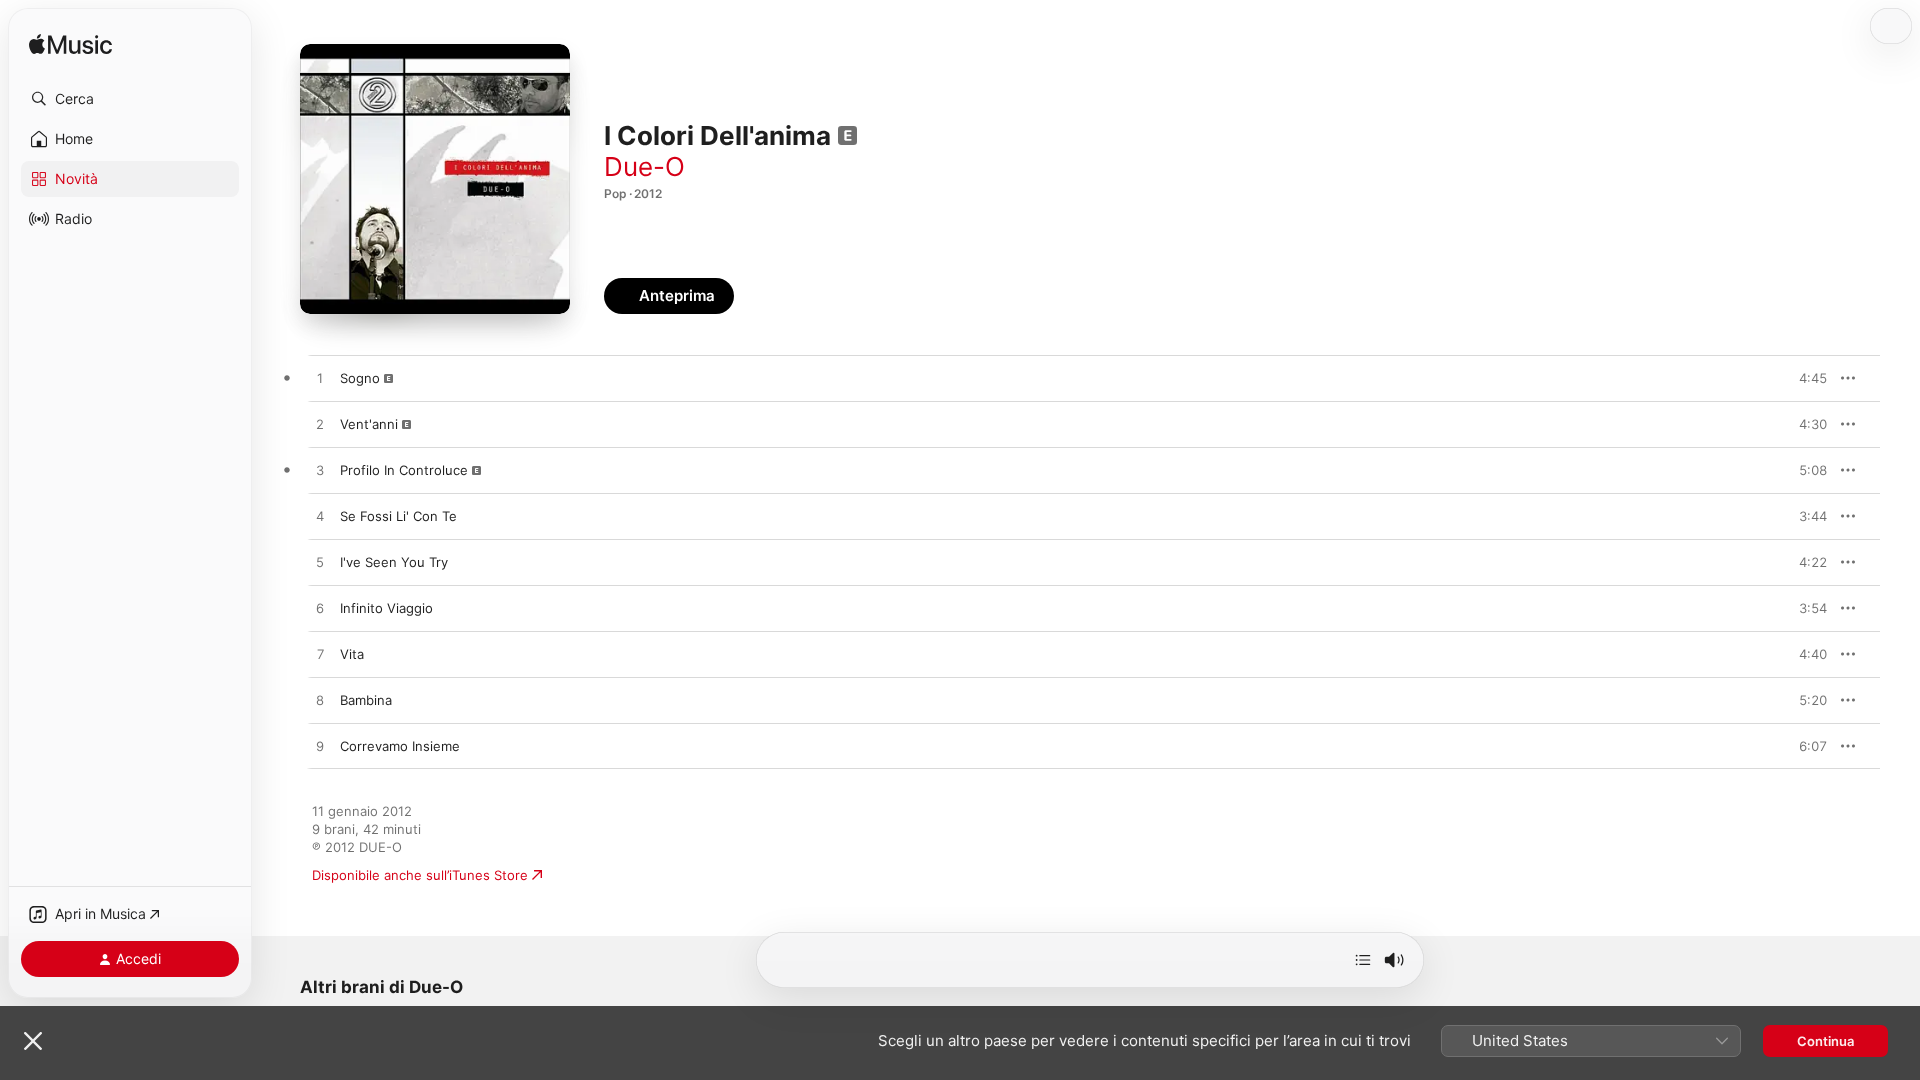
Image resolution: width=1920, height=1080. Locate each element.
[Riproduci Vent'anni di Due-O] (320, 425)
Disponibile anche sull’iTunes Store (420, 875)
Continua (1825, 1041)
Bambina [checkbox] (366, 700)
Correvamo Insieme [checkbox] (400, 746)
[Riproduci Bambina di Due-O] (320, 701)
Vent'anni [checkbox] (369, 424)
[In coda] (1363, 960)
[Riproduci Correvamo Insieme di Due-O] (320, 747)
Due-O (644, 166)
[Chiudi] (33, 1041)
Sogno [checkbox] (360, 378)
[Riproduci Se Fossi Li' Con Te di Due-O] (320, 517)
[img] (70, 45)
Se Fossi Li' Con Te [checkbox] (398, 516)
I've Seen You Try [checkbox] (394, 562)
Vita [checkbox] (352, 654)
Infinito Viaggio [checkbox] (386, 608)
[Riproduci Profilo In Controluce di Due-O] (320, 471)
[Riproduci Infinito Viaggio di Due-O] (320, 609)
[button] (130, 99)
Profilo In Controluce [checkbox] (404, 470)
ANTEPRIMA (1798, 378)
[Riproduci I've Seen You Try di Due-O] (320, 563)
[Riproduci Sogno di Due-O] (320, 379)
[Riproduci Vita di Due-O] (320, 655)
